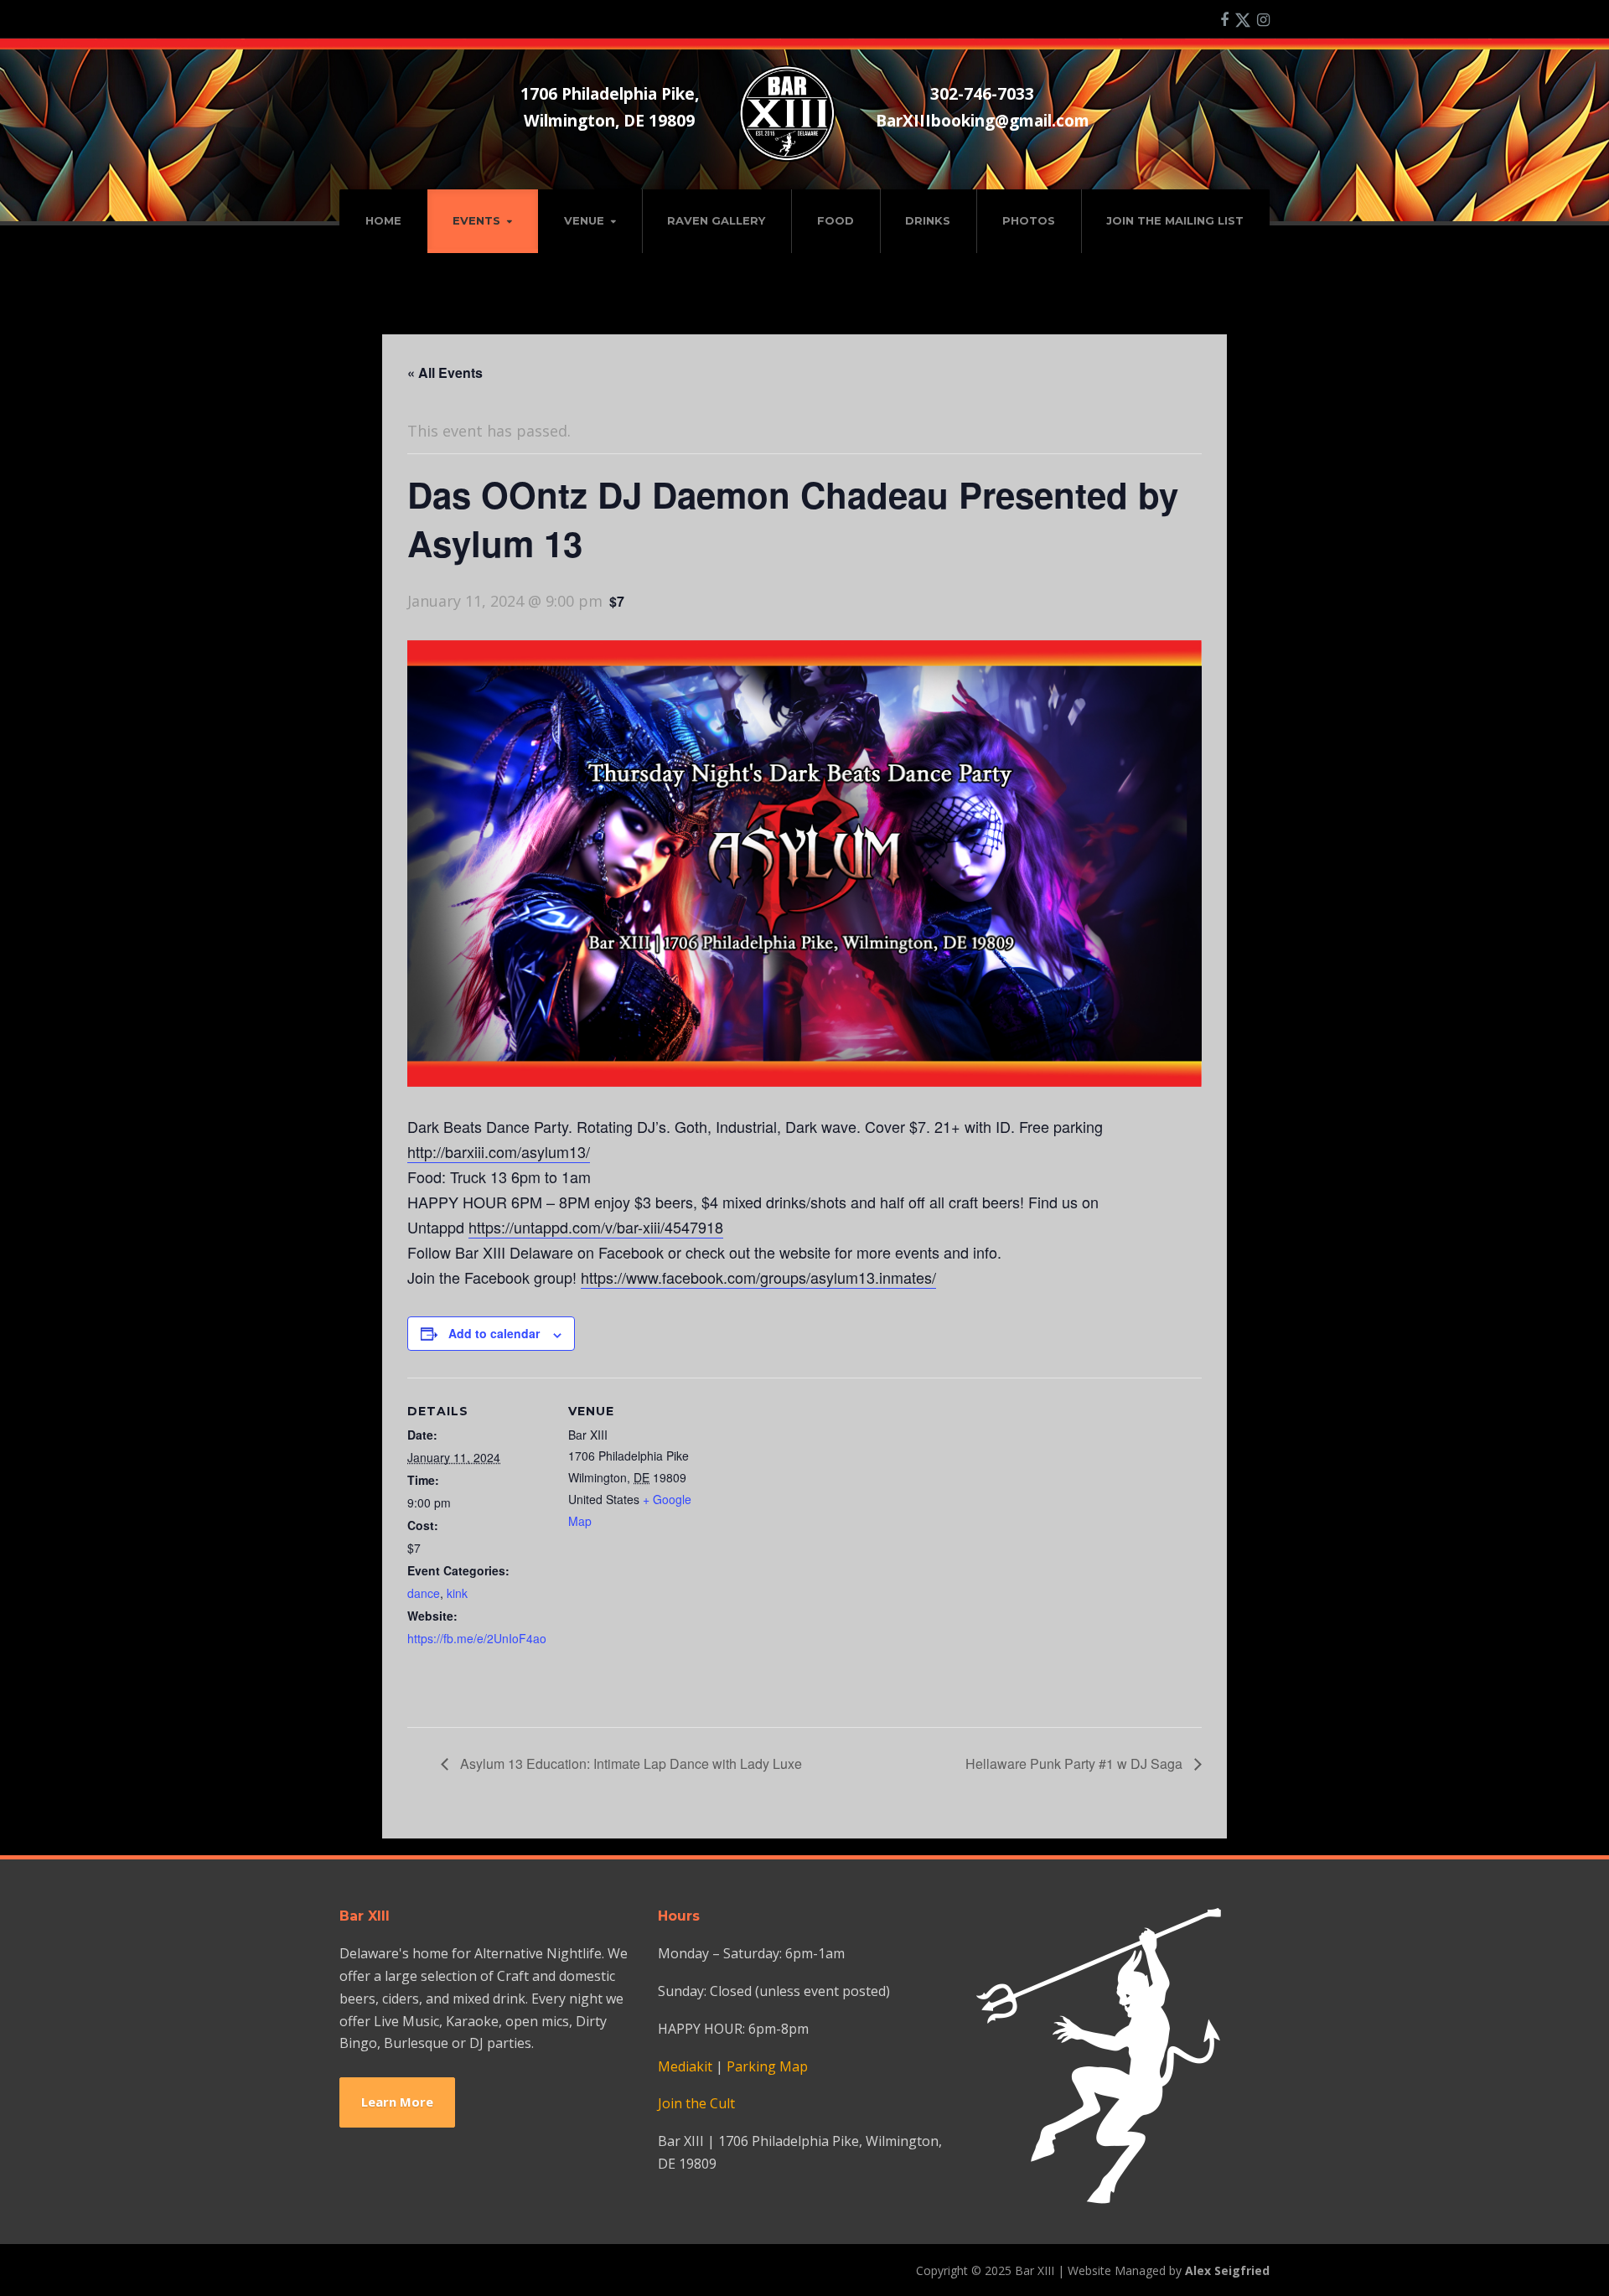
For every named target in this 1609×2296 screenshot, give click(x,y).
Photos (1029, 220)
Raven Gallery (716, 220)
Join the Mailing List (1175, 220)
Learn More (397, 2102)
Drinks (928, 220)
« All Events (445, 372)
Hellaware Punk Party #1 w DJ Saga (1076, 1763)
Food (836, 220)
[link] (758, 1277)
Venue (584, 220)
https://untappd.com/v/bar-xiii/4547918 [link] (596, 1227)
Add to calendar (494, 1333)
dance (424, 1593)
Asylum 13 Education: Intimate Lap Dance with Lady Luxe (629, 1763)
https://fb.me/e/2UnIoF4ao (477, 1638)
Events (476, 220)
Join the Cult (696, 2103)
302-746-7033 (982, 93)
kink (457, 1593)
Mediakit (685, 2066)
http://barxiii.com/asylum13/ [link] (499, 1151)
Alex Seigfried (1227, 2270)
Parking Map (767, 2066)
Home (383, 220)
